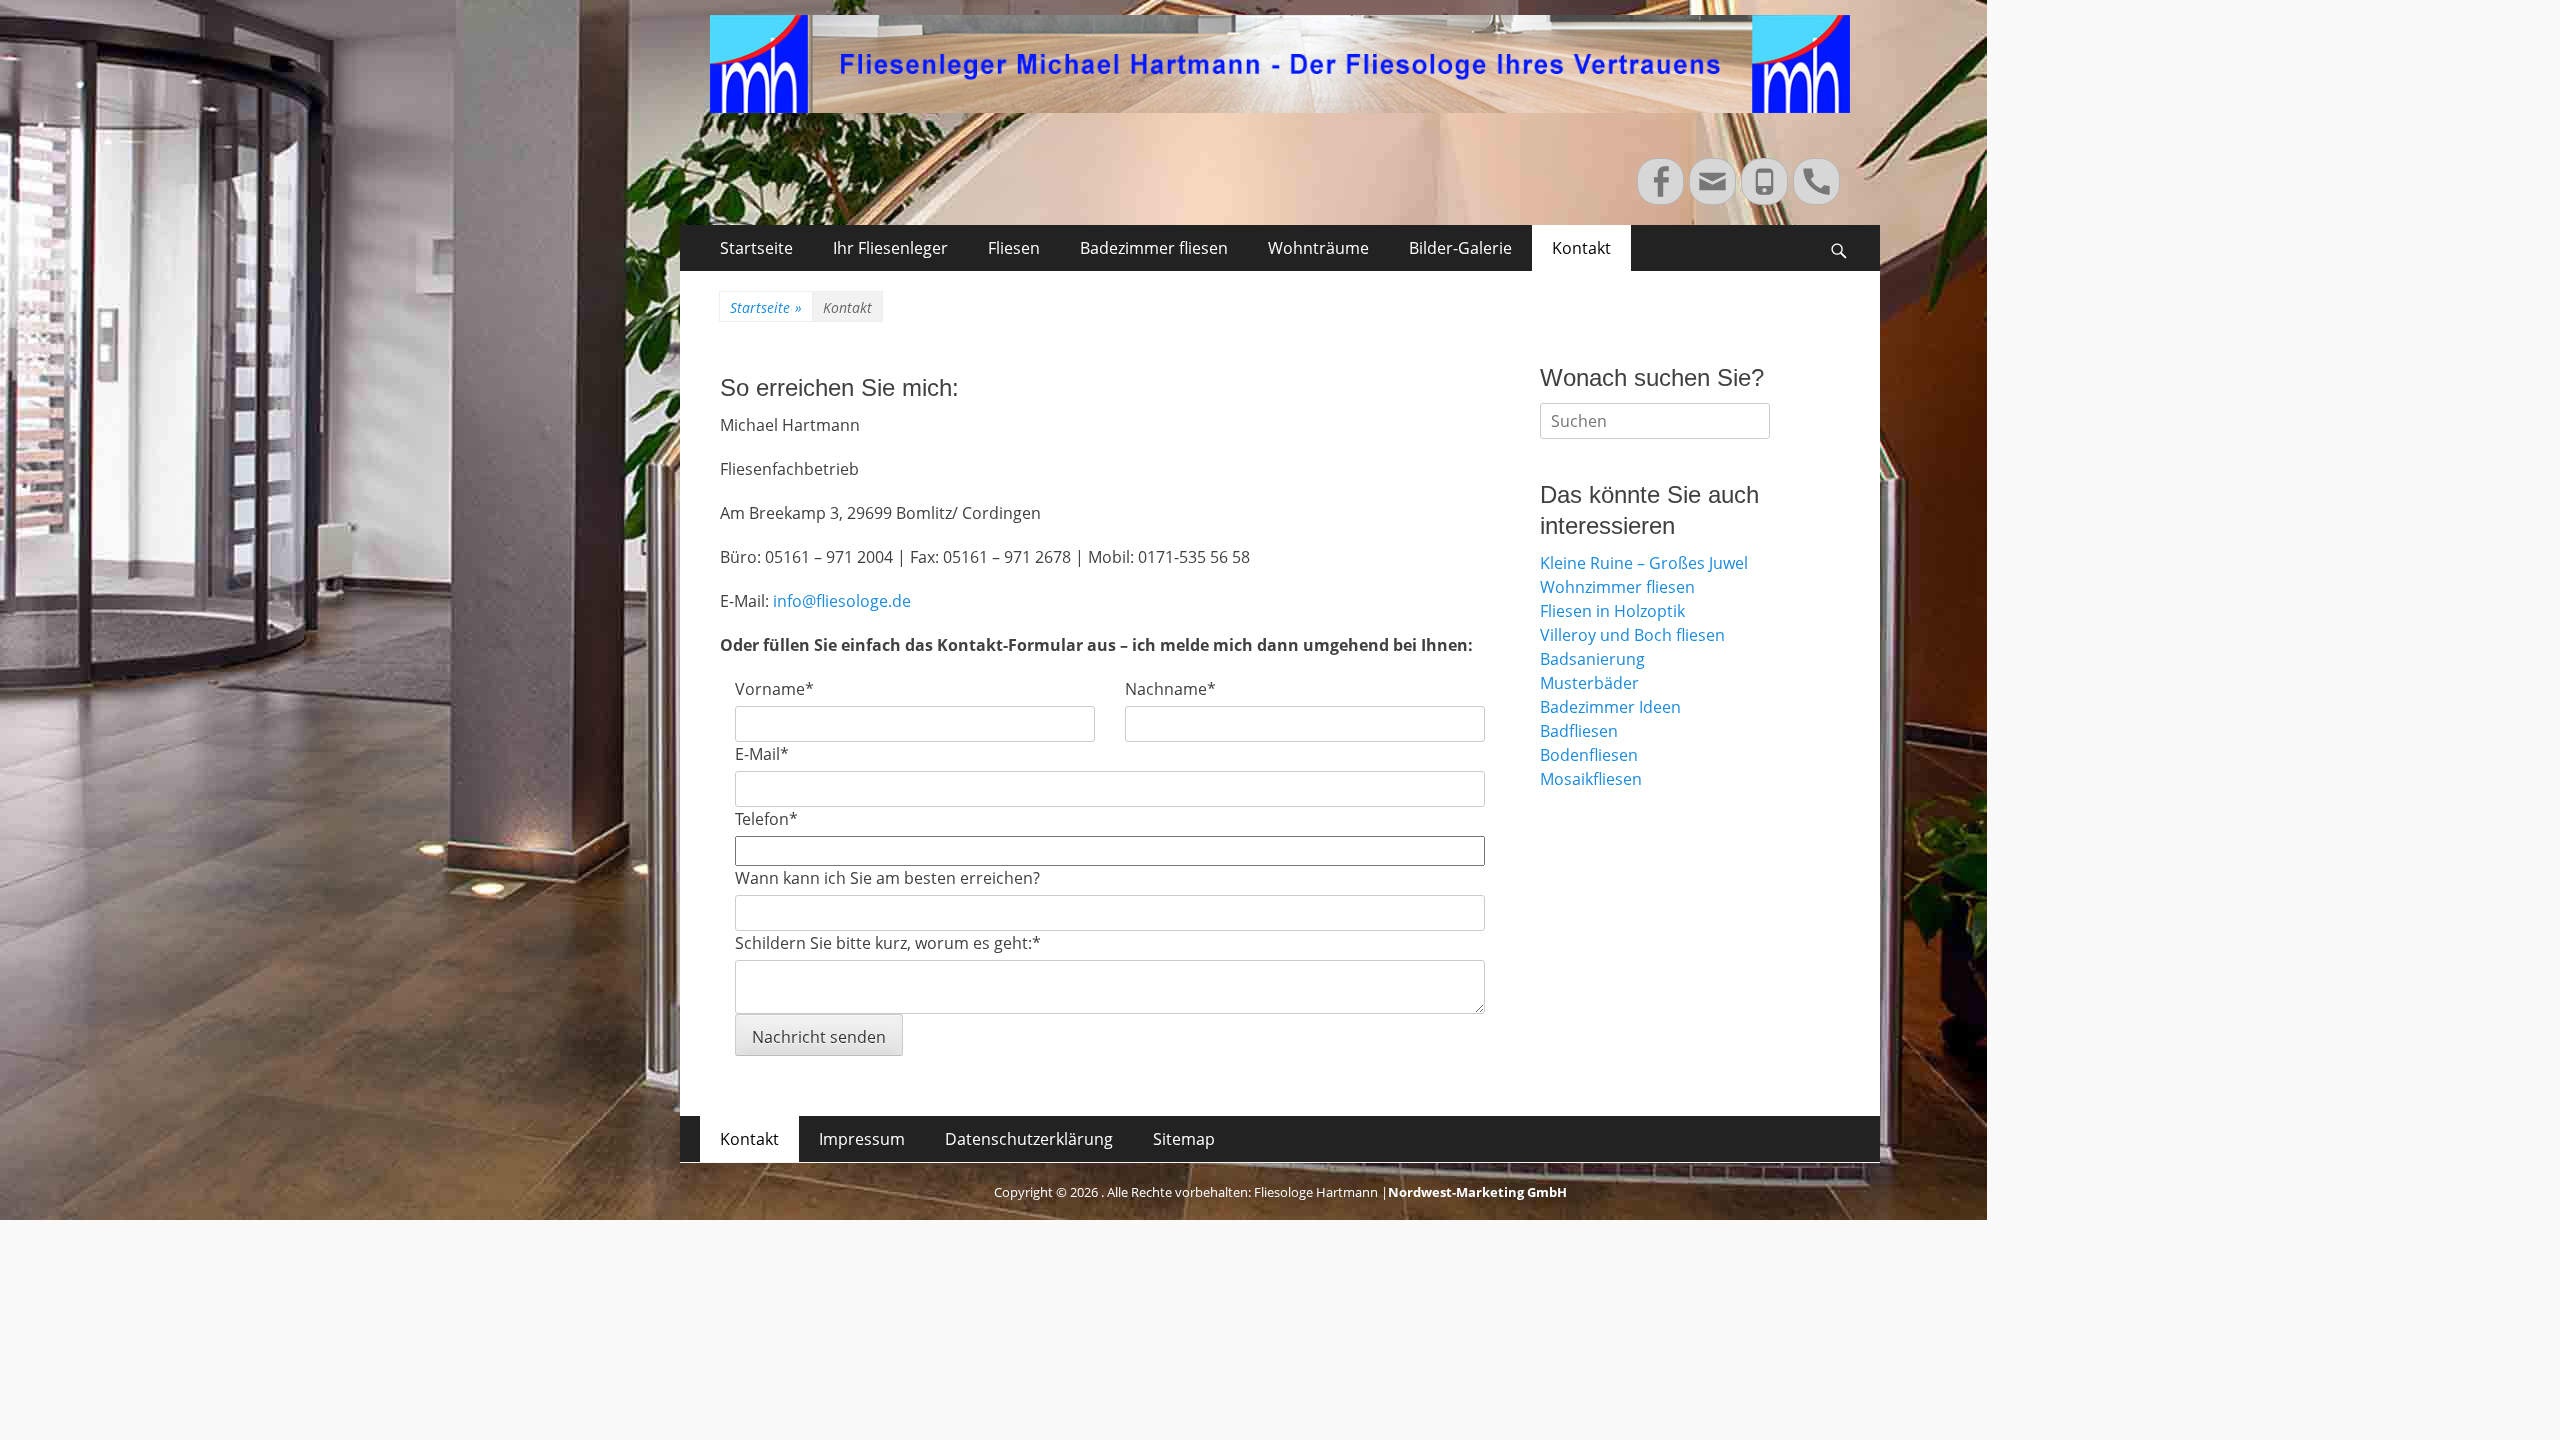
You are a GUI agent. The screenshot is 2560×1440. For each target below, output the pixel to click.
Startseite (756, 248)
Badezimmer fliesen (1154, 248)
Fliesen (1014, 248)
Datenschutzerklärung (1029, 1139)
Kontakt (1581, 248)
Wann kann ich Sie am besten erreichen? (887, 878)
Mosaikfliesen (1591, 779)
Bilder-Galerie (1460, 248)
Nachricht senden (819, 1037)
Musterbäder (1589, 683)
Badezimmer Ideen (1610, 707)
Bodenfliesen (1589, 755)
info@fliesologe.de (842, 601)
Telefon (766, 819)
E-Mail (762, 754)
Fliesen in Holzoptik (1612, 611)
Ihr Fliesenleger (890, 248)
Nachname (1170, 689)
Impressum (862, 1139)
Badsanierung (1592, 659)
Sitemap (1184, 1139)
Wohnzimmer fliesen (1617, 587)
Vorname (774, 689)
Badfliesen (1579, 731)
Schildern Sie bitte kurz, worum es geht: (888, 943)
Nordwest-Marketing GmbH (1477, 1192)
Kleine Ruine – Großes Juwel (1644, 563)
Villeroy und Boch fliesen (1632, 635)
